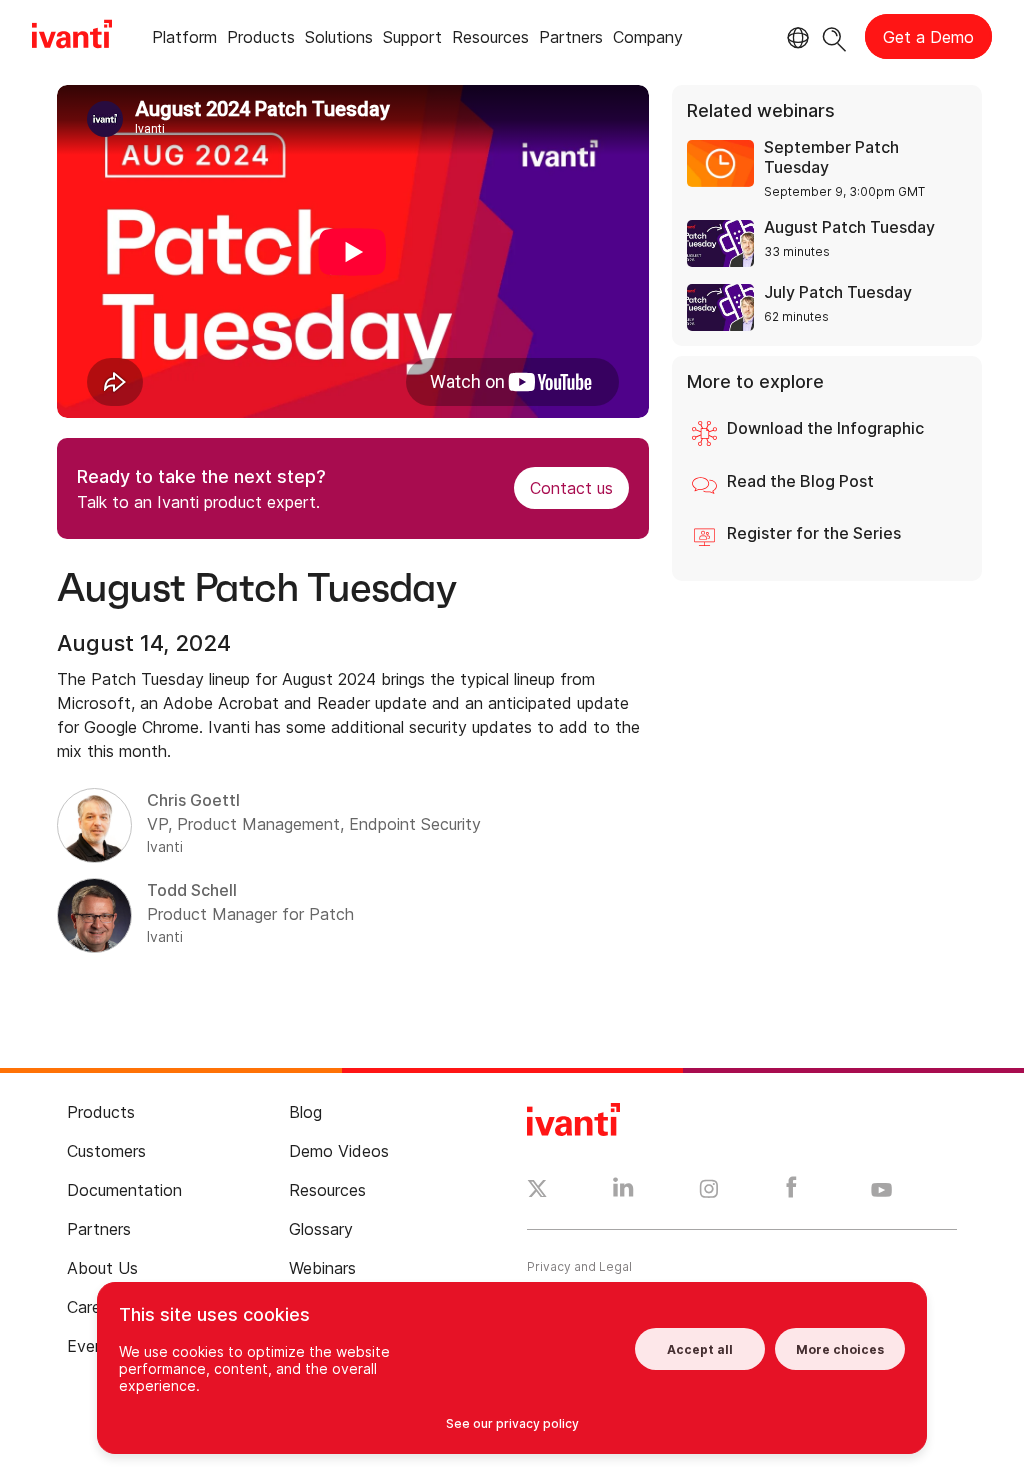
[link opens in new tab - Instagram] (709, 1192)
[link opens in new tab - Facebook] (791, 1192)
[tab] (184, 40)
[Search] (834, 36)
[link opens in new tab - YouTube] (881, 1191)
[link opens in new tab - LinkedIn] (623, 1192)
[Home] (72, 37)
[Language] (795, 38)
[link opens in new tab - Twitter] (537, 1191)
